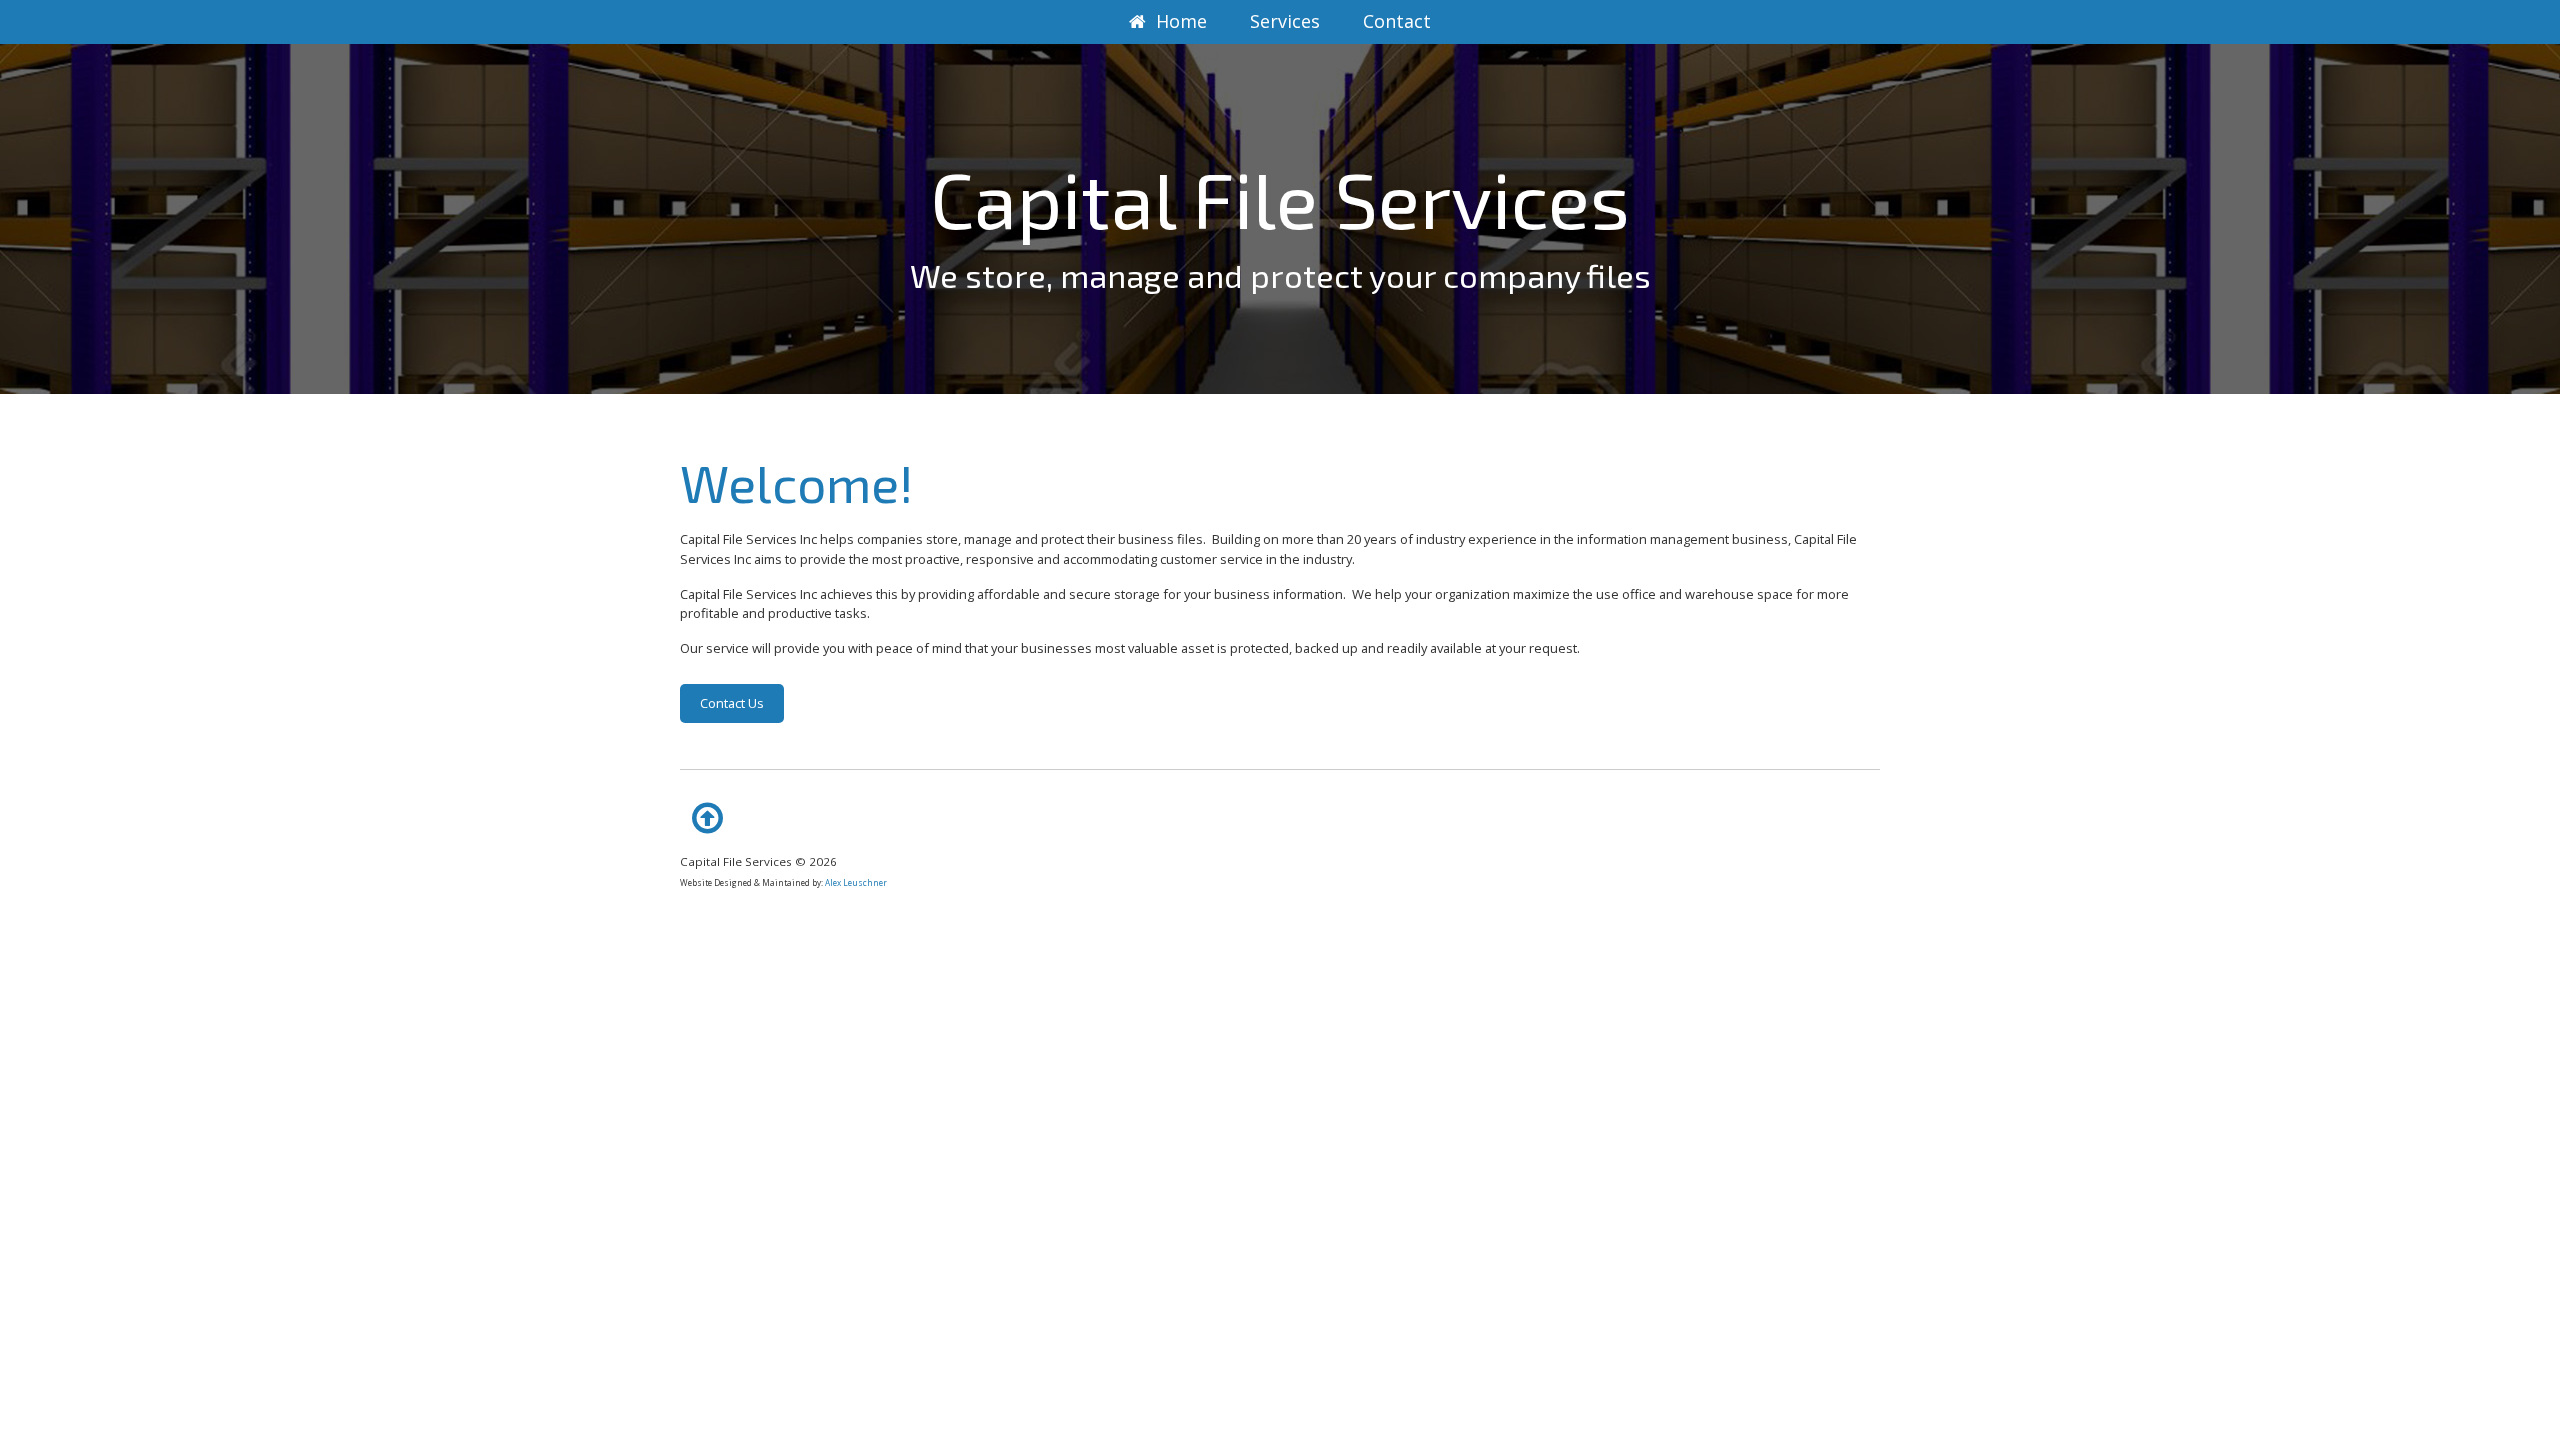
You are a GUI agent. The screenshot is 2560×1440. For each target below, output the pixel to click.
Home (1181, 21)
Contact (1397, 21)
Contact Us (732, 703)
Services (1285, 21)
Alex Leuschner (856, 882)
